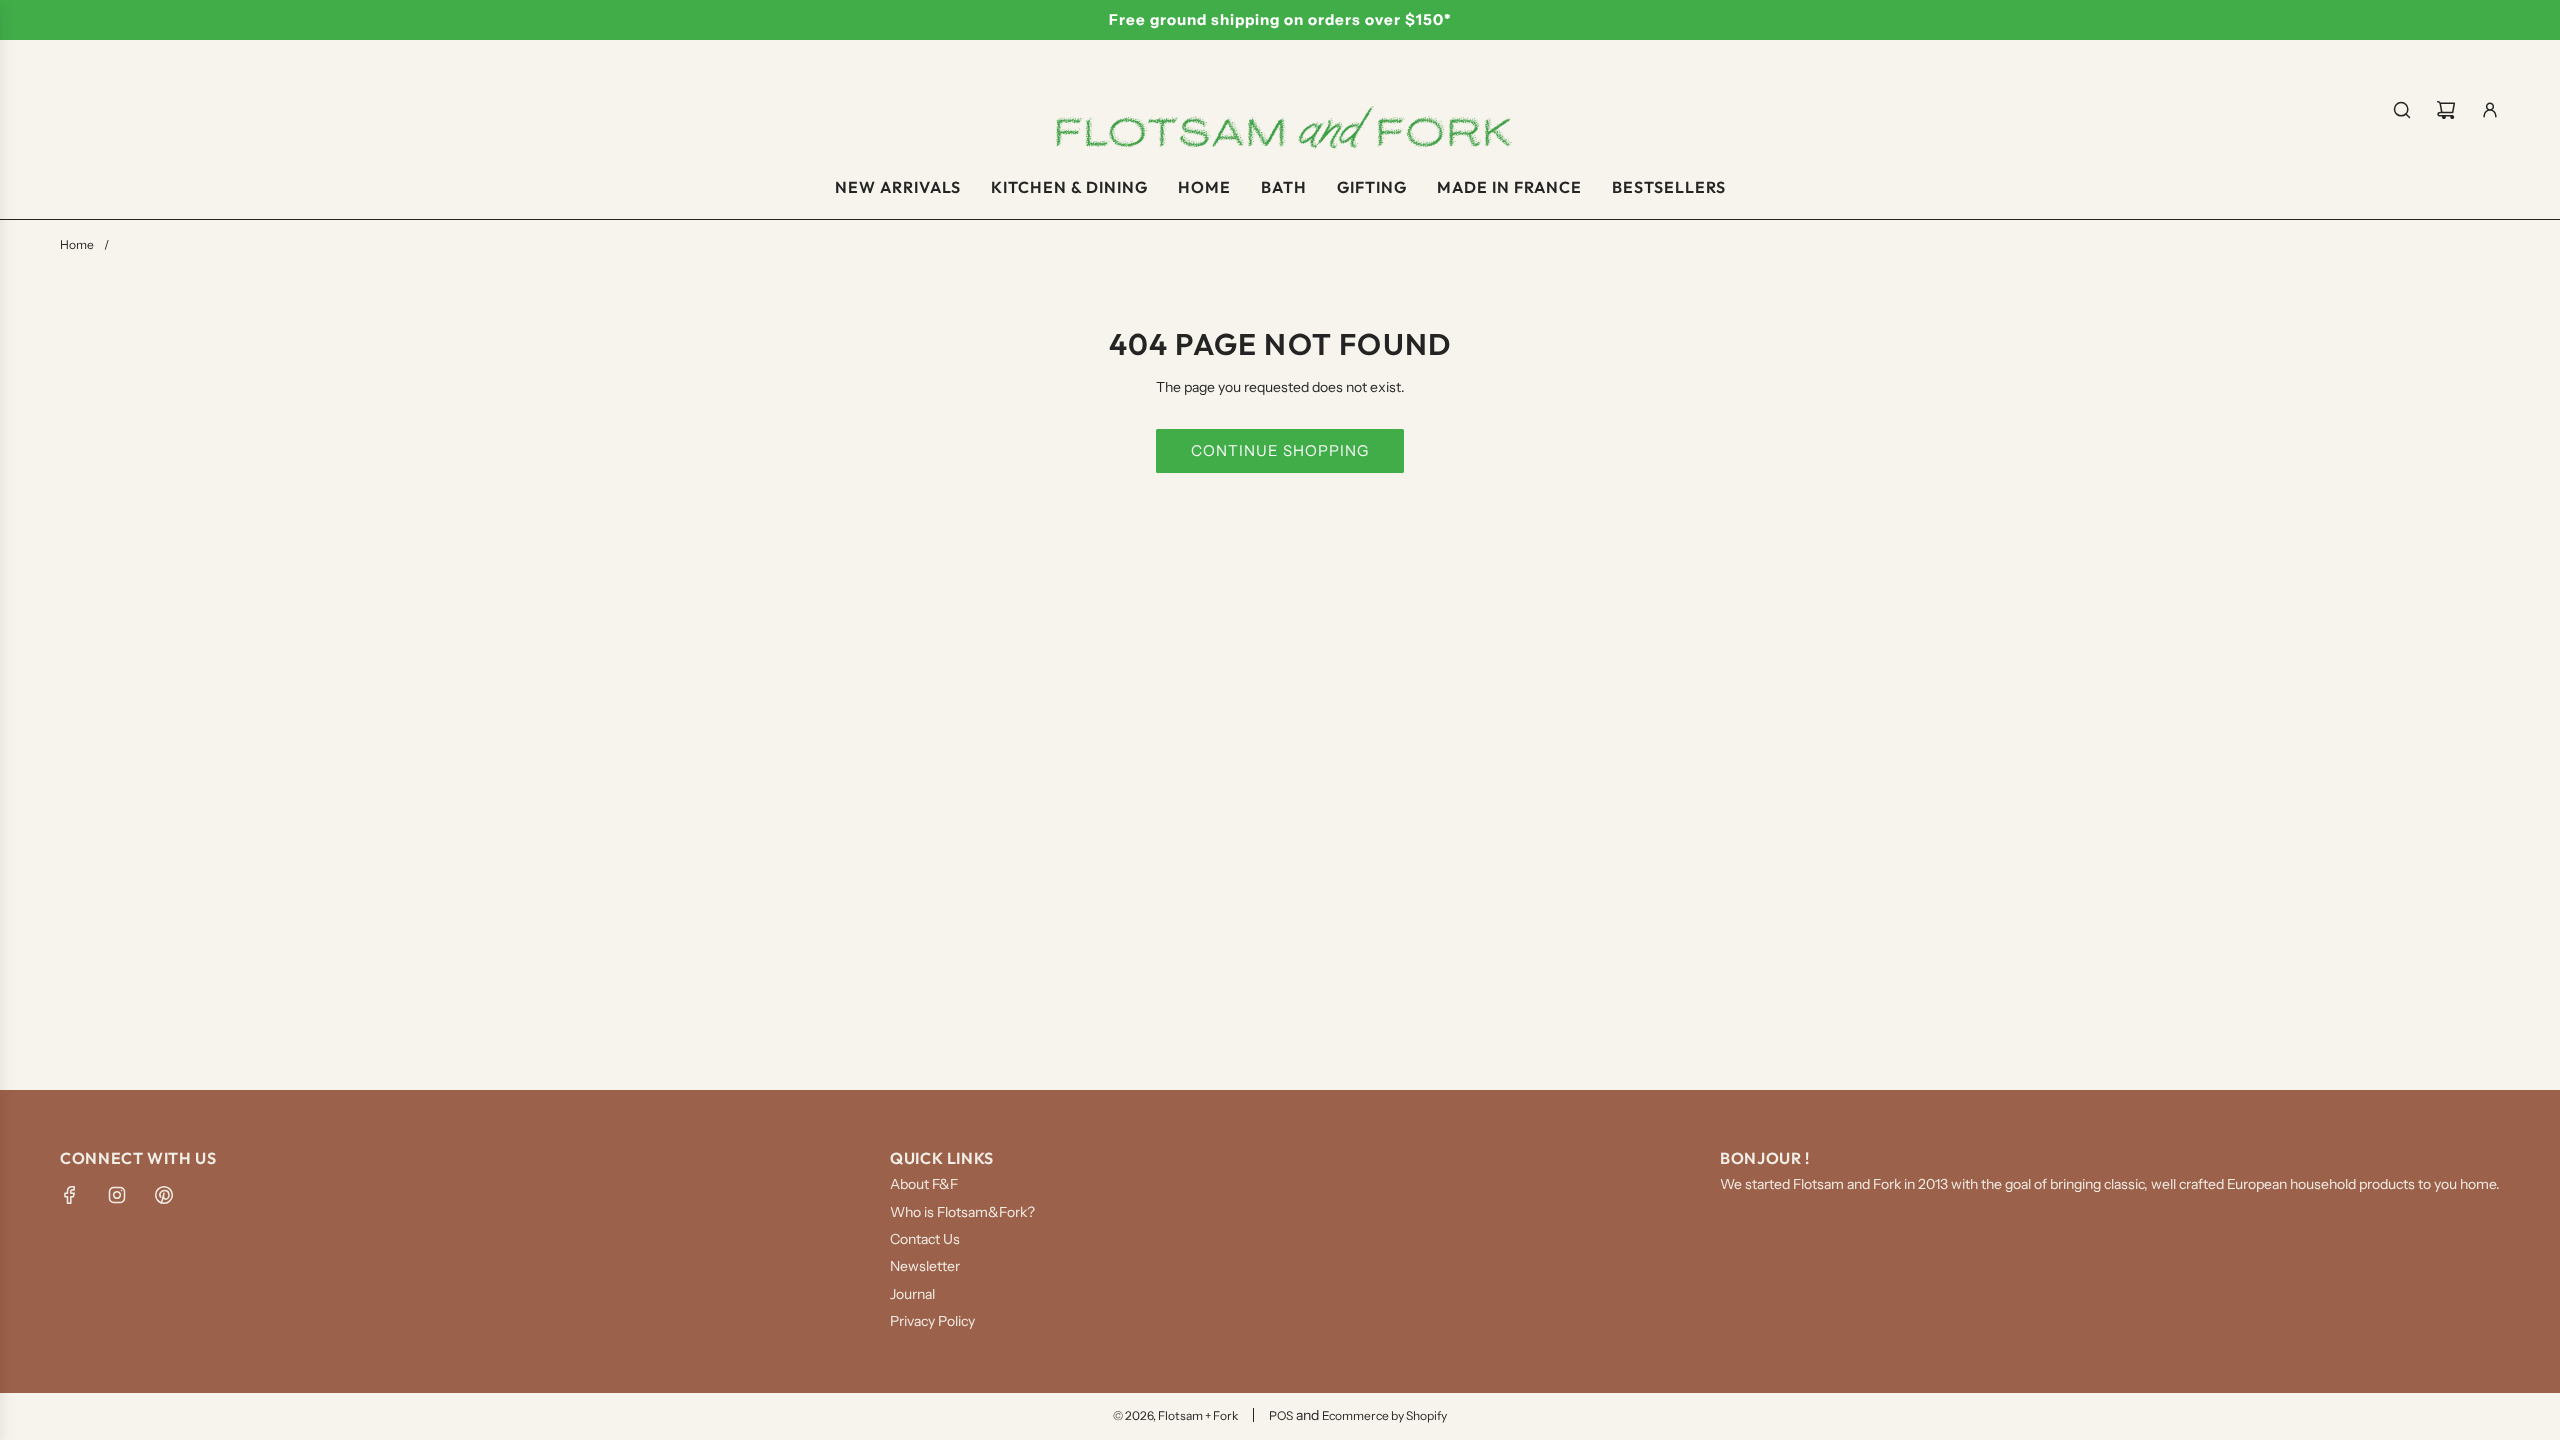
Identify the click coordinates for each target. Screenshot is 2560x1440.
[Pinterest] (164, 1195)
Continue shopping (1280, 450)
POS (1281, 1415)
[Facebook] (70, 1195)
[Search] (2402, 110)
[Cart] (2446, 110)
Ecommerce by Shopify (1384, 1415)
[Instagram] (117, 1195)
